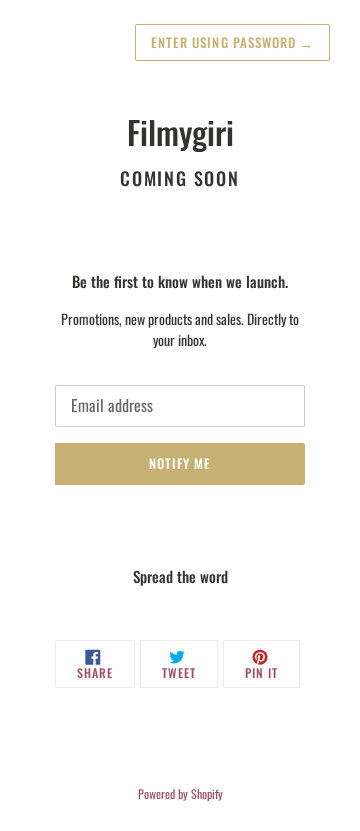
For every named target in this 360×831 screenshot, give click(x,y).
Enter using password (232, 42)
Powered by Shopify (180, 793)
